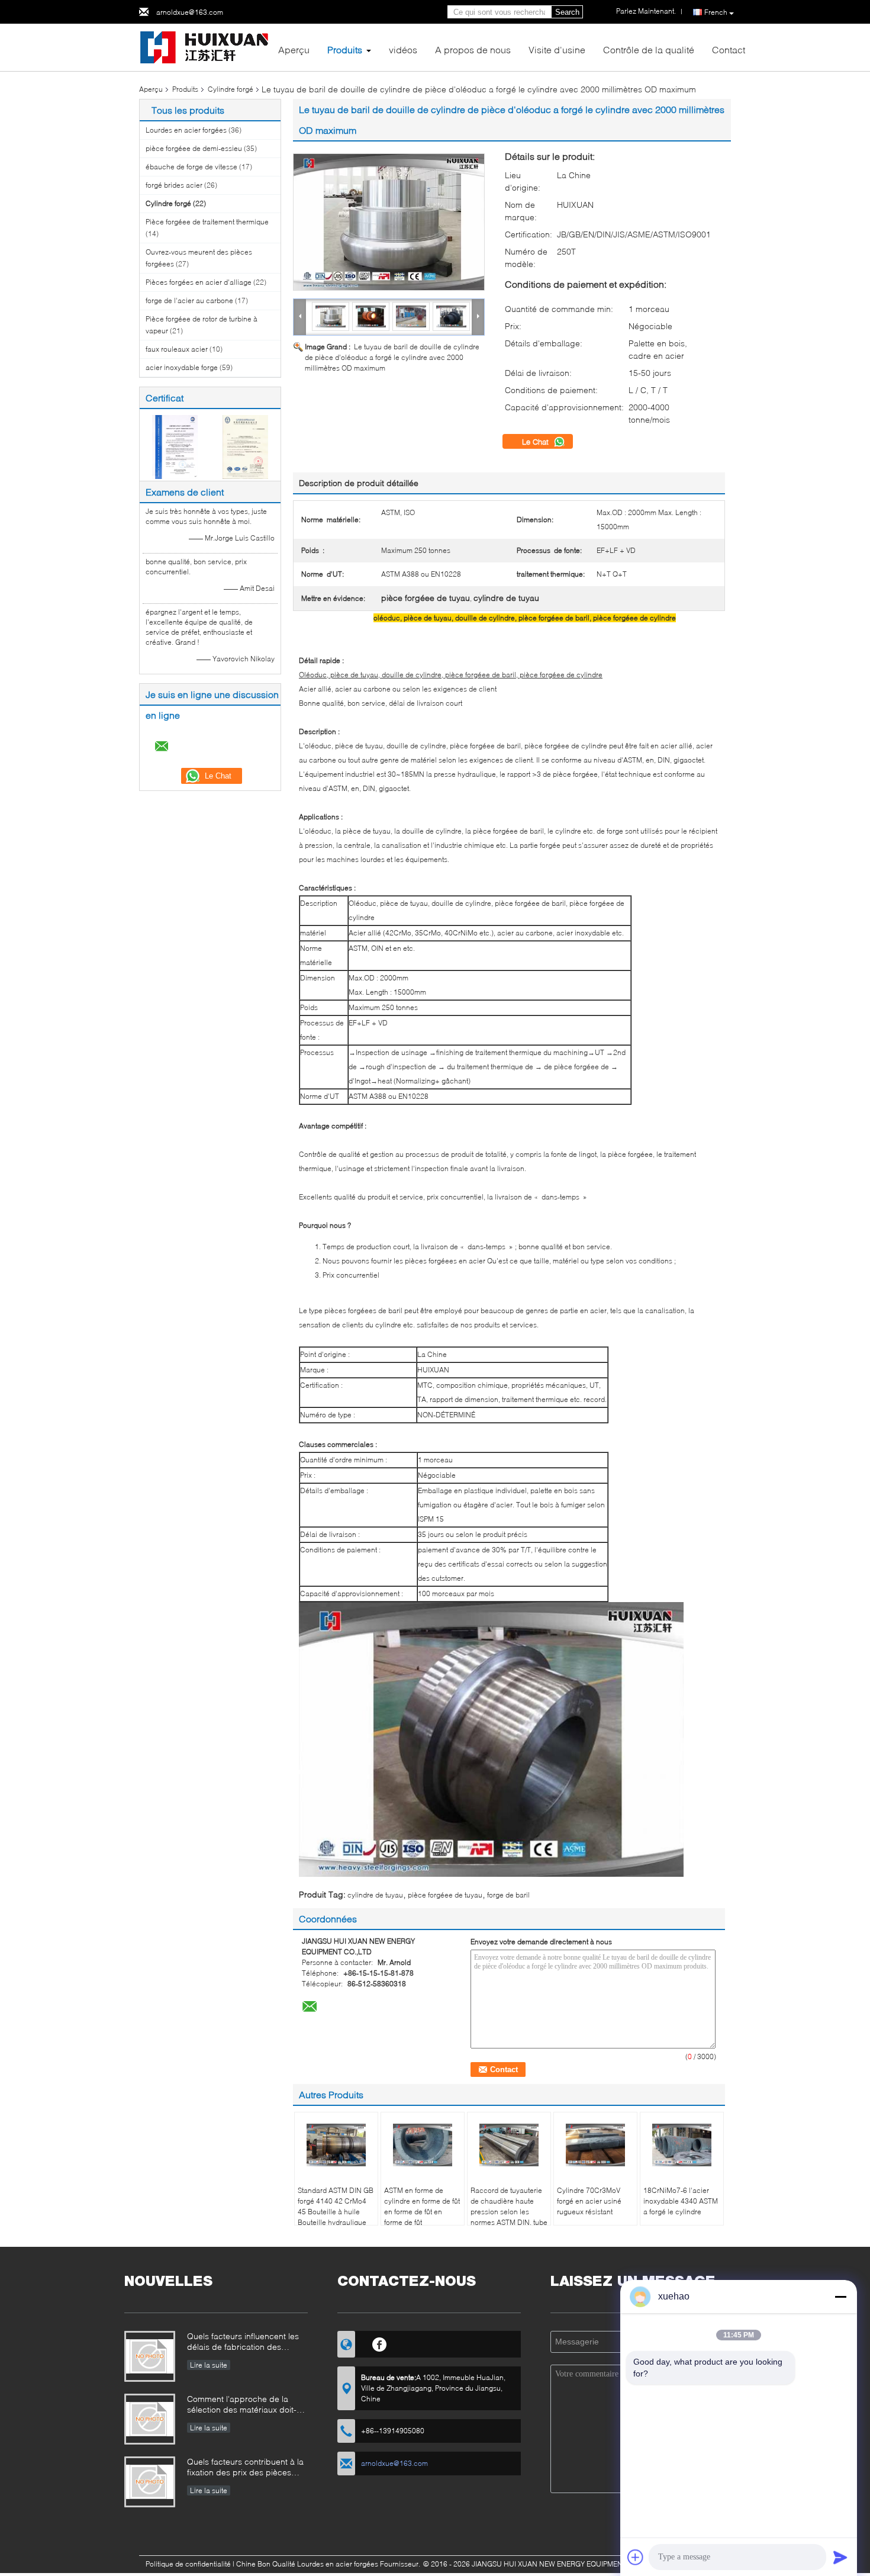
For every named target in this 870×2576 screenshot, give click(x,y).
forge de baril (508, 1895)
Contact (729, 49)
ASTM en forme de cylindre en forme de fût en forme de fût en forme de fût (422, 2206)
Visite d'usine (557, 49)
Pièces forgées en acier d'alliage (199, 282)
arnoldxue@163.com (190, 12)
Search (567, 12)
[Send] (840, 2557)
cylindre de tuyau (375, 1895)
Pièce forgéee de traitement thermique (207, 222)
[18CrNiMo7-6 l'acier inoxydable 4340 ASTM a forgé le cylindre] (682, 2145)
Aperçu (294, 49)
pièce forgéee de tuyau (445, 1895)
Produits (345, 49)
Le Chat (536, 442)
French (716, 12)
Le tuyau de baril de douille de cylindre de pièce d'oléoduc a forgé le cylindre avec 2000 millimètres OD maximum (392, 357)
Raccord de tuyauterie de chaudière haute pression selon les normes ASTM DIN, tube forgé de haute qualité (509, 2212)
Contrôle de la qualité (649, 49)
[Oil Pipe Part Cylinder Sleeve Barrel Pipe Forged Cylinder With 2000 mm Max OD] (389, 222)
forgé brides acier (174, 185)
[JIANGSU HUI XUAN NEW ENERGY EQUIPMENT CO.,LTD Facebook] (380, 2343)
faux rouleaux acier (177, 349)
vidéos (403, 49)
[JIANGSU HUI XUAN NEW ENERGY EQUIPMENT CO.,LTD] (204, 46)
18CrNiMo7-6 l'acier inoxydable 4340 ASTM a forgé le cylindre (681, 2201)
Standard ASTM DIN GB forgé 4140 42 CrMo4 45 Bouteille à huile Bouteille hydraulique (336, 2206)
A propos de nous (473, 49)
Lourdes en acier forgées (186, 130)
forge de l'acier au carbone (189, 300)
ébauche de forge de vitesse (191, 167)
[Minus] (840, 2297)
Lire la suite (209, 2365)
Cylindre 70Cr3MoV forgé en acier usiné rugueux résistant (589, 2201)
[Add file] (636, 2557)
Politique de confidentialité (188, 2564)
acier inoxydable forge (182, 367)
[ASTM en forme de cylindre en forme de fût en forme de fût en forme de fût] (423, 2145)
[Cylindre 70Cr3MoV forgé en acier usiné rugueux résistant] (595, 2145)
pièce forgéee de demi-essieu (194, 148)
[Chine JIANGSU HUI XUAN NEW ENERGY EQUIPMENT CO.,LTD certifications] (175, 446)
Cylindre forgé (231, 89)
